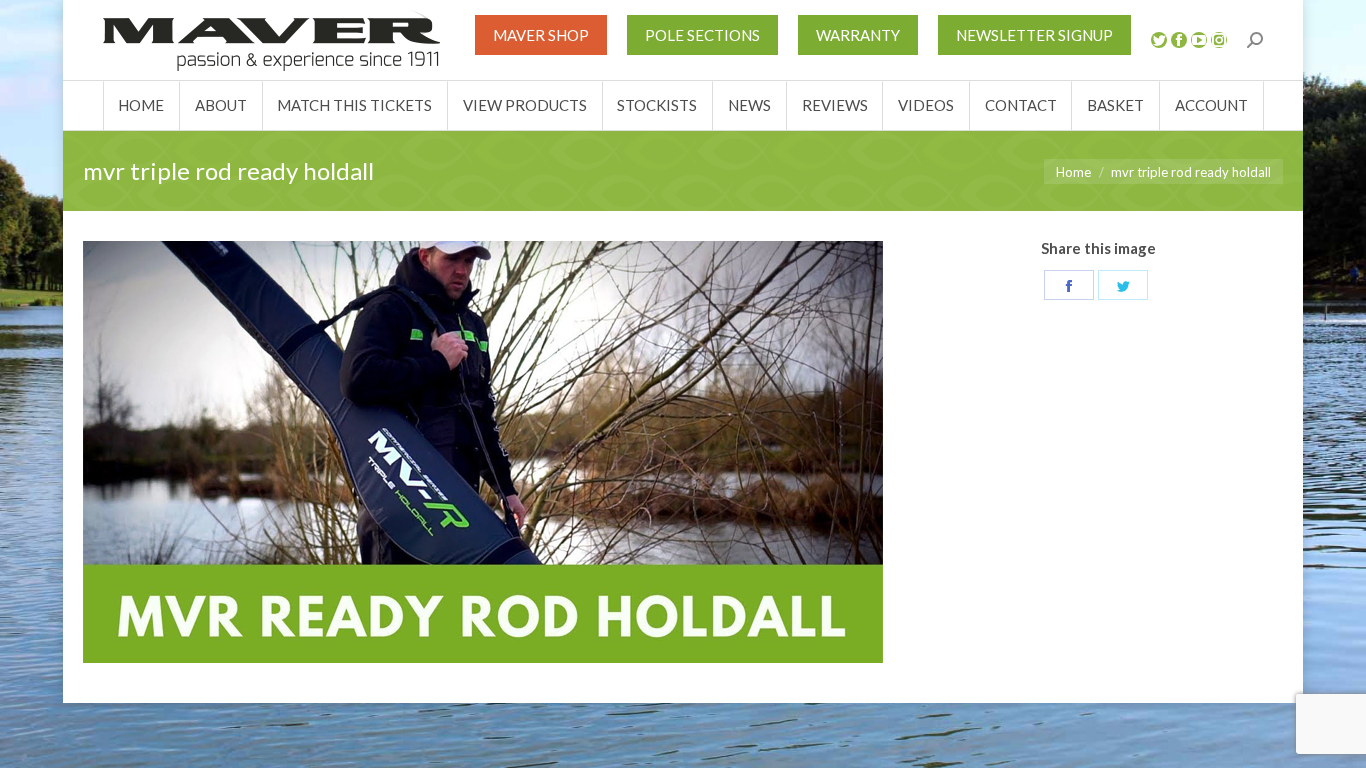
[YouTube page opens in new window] (1199, 40)
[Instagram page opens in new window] (1219, 40)
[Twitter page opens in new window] (1159, 40)
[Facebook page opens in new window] (1179, 40)
